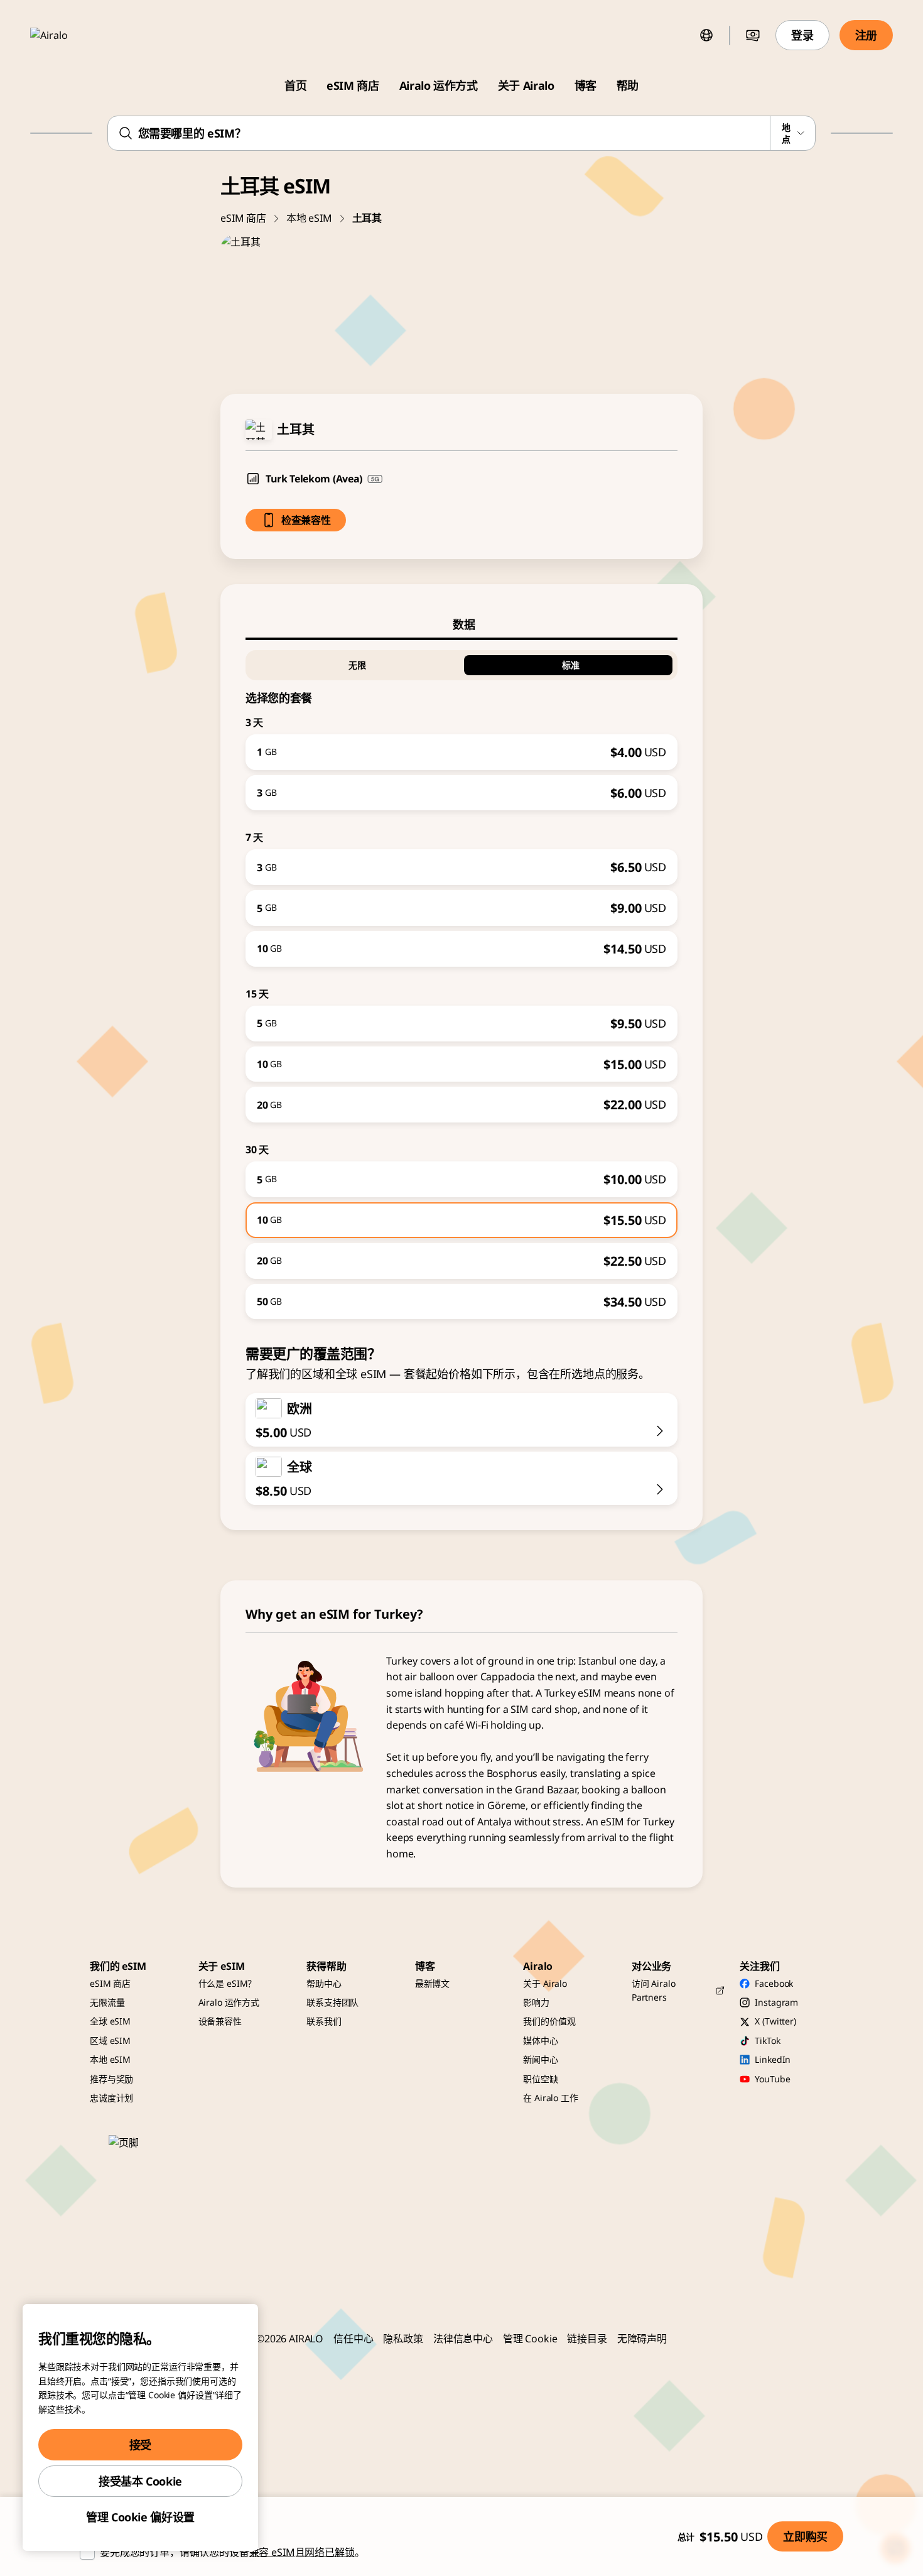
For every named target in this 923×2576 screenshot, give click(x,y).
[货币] (753, 35)
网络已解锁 (329, 2552)
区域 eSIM (110, 2041)
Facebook (774, 1983)
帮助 (628, 85)
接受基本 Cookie (140, 2481)
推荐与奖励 (111, 2079)
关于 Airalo (526, 85)
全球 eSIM (110, 2021)
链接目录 (587, 2339)
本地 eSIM (309, 218)
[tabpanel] (462, 980)
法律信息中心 (463, 2339)
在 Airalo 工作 (550, 2098)
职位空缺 (540, 2079)
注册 (866, 35)
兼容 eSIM (272, 2552)
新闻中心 (540, 2059)
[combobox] (462, 133)
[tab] (462, 624)
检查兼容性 (306, 520)
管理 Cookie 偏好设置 (140, 2517)
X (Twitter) (775, 2021)
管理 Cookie (530, 2339)
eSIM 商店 (353, 85)
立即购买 (805, 2536)
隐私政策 (403, 2339)
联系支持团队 (332, 2002)
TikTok (767, 2041)
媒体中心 (540, 2041)
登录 (802, 35)
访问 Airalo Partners (654, 1990)
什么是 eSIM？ (228, 1983)
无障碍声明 (642, 2339)
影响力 (536, 2002)
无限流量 (107, 2002)
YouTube (772, 2079)
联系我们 (324, 2021)
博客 (586, 85)
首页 (295, 85)
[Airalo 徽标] (67, 35)
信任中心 (353, 2339)
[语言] (706, 35)
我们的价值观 (549, 2021)
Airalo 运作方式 (439, 85)
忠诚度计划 (111, 2098)
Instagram (776, 2002)
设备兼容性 (220, 2021)
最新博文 (432, 1983)
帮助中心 (324, 1983)
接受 (140, 2445)
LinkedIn (773, 2059)
